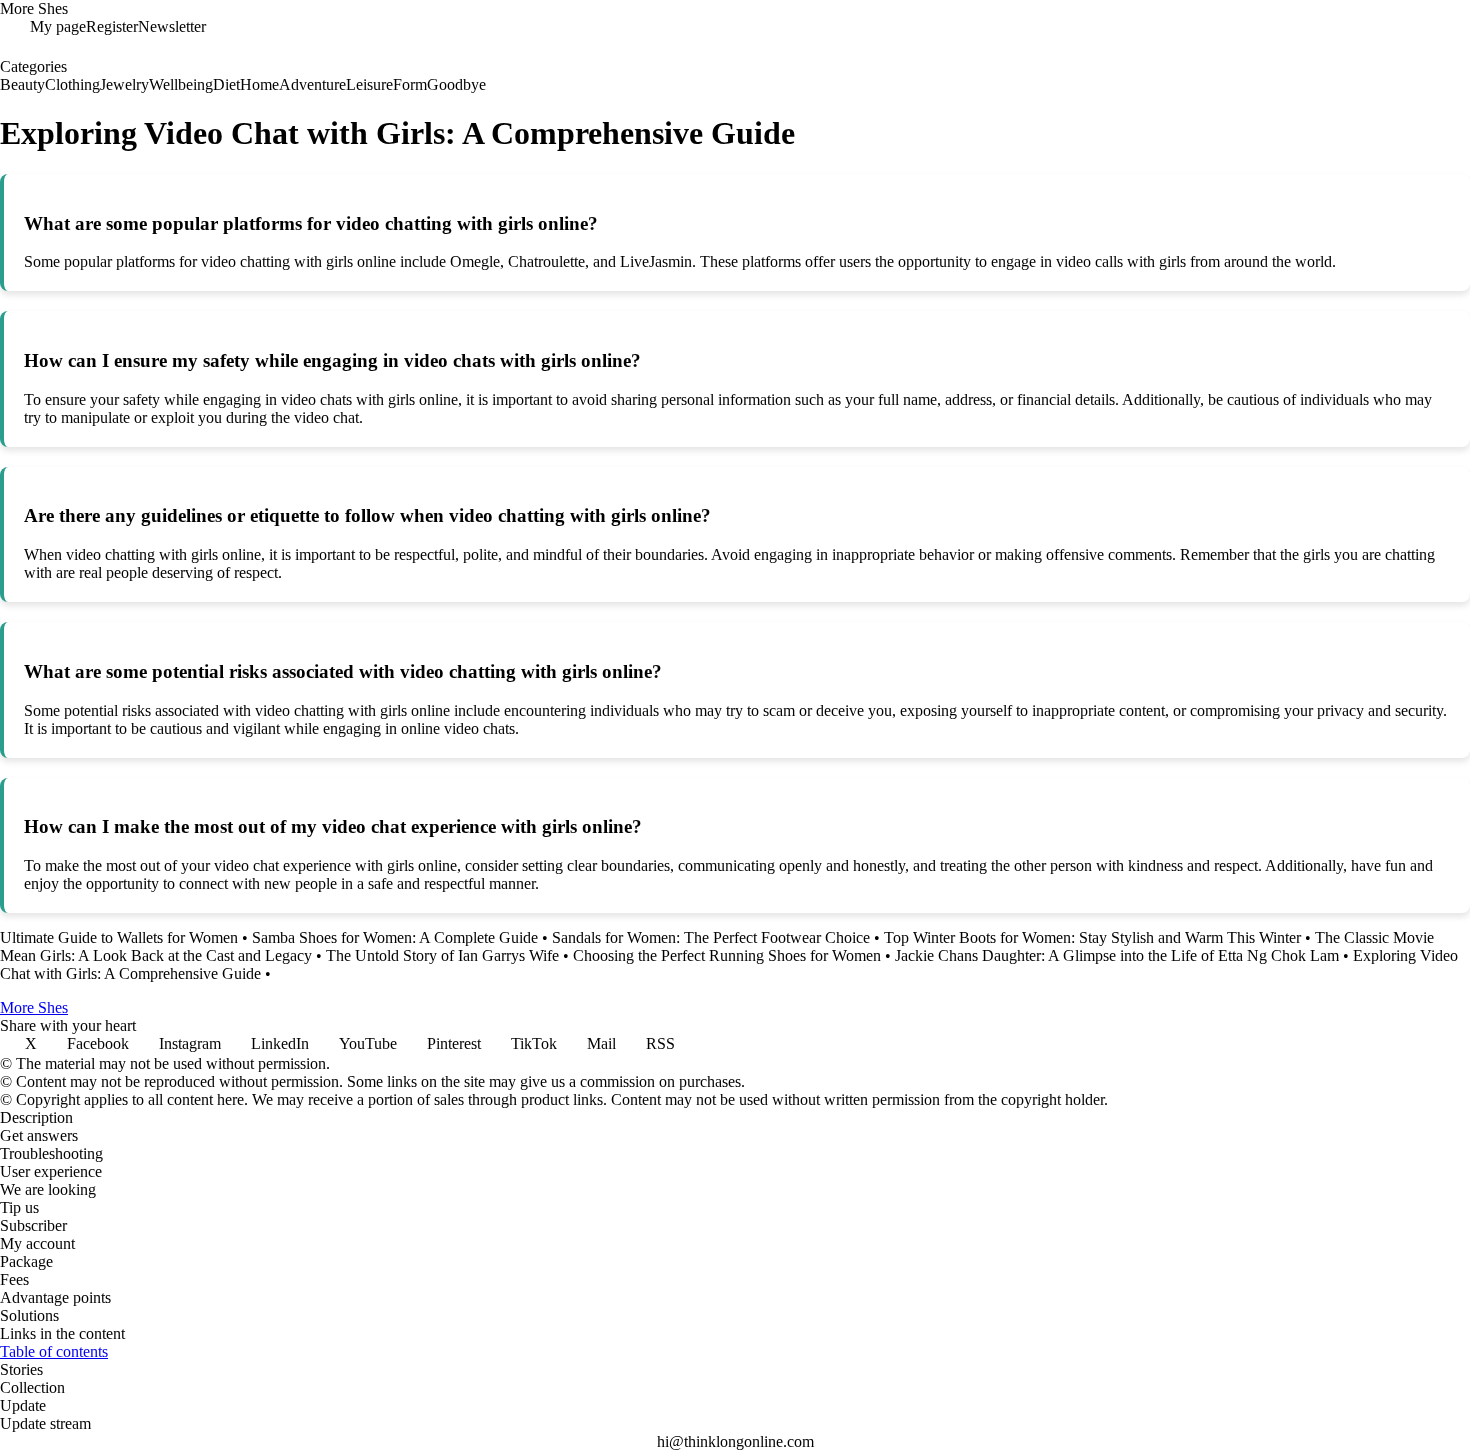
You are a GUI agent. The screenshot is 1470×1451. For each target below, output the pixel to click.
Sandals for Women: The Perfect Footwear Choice (711, 937)
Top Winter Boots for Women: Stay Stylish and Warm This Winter (1092, 937)
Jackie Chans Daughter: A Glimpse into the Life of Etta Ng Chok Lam (1117, 955)
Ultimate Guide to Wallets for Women (119, 937)
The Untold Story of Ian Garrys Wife (442, 955)
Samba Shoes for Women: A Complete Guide (395, 937)
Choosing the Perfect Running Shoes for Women (727, 955)
